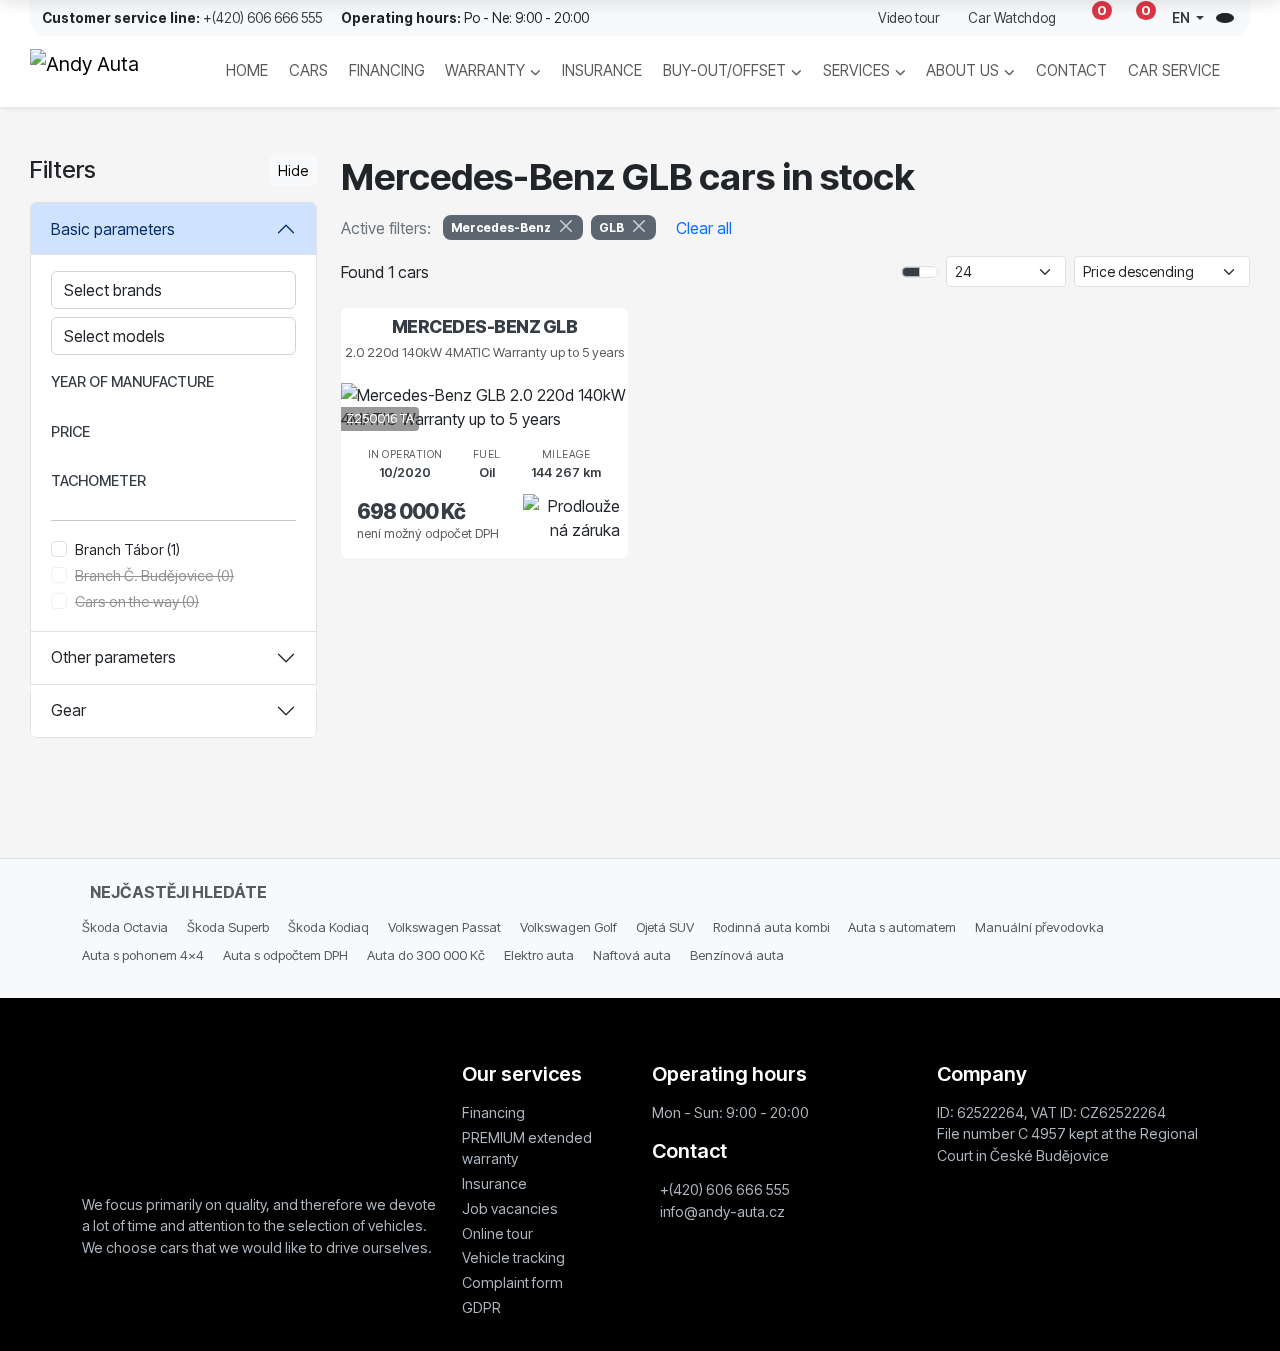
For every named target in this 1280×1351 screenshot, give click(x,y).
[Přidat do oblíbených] (578, 414)
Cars (308, 70)
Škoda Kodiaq (328, 927)
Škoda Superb (228, 927)
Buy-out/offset (724, 70)
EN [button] (1182, 18)
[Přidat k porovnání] (609, 414)
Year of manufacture (132, 381)
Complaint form (512, 1282)
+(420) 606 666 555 (262, 18)
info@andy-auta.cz (722, 1211)
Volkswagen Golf (568, 927)
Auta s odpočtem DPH (285, 955)
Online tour (497, 1233)
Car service (1174, 70)
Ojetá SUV (665, 927)
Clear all (704, 228)
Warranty (485, 70)
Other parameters (113, 657)
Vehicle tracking (513, 1257)
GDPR (481, 1307)
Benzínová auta (737, 955)
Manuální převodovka (1039, 927)
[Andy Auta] (105, 71)
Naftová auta (632, 955)
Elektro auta (539, 955)
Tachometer (98, 480)
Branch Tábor (127, 549)
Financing (387, 70)
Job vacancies (510, 1208)
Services (856, 70)
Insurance (602, 70)
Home (247, 70)
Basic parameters (113, 229)
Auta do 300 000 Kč (426, 955)
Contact (1071, 70)
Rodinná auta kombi (771, 927)
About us (962, 70)
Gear (68, 710)
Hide (293, 170)
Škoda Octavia (125, 927)
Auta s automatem (902, 927)
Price (70, 431)
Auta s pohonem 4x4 (143, 955)
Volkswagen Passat (444, 927)
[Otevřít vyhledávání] (1225, 18)
